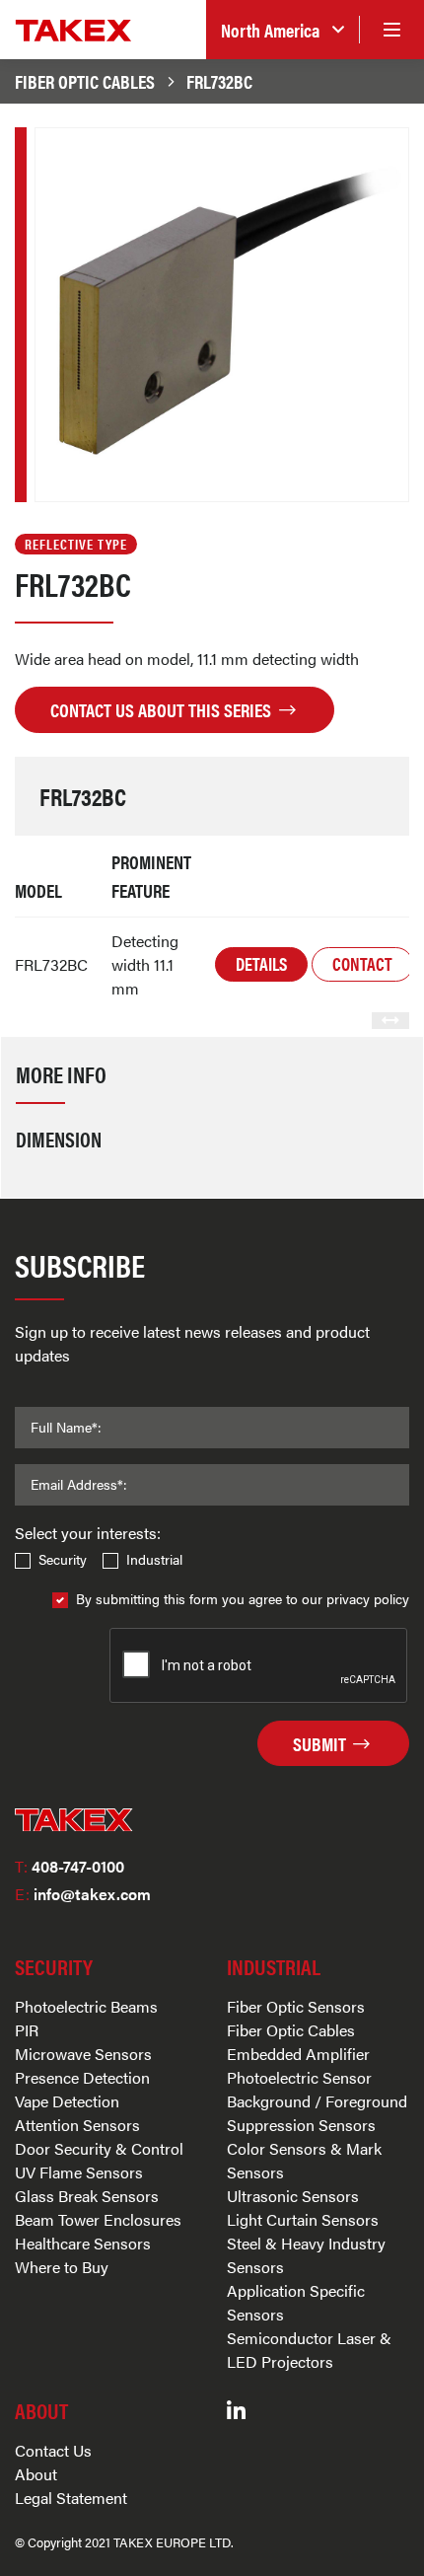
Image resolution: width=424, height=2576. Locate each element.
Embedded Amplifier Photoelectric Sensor (299, 2065)
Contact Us (53, 2450)
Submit (321, 1743)
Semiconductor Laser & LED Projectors (309, 2350)
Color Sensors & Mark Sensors (304, 2160)
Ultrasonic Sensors (293, 2196)
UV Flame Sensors (79, 2172)
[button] (283, 30)
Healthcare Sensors (83, 2243)
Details (261, 963)
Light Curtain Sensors (303, 2219)
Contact (362, 963)
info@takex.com (83, 1894)
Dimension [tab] (59, 1139)
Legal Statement (71, 2498)
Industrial (154, 1559)
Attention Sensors (77, 2125)
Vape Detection (67, 2101)
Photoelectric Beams (86, 2006)
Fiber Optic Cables (85, 81)
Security (63, 1559)
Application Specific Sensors (296, 2302)
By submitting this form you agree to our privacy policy (243, 1598)
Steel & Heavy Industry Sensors (306, 2255)
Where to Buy (62, 2267)
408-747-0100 (70, 1866)
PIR (27, 2030)
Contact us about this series (163, 709)
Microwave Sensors (83, 2054)
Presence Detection (82, 2077)
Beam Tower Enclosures (98, 2219)
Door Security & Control (99, 2148)
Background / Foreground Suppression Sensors (317, 2113)
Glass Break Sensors (87, 2196)
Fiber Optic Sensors (296, 2006)
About (36, 2474)
